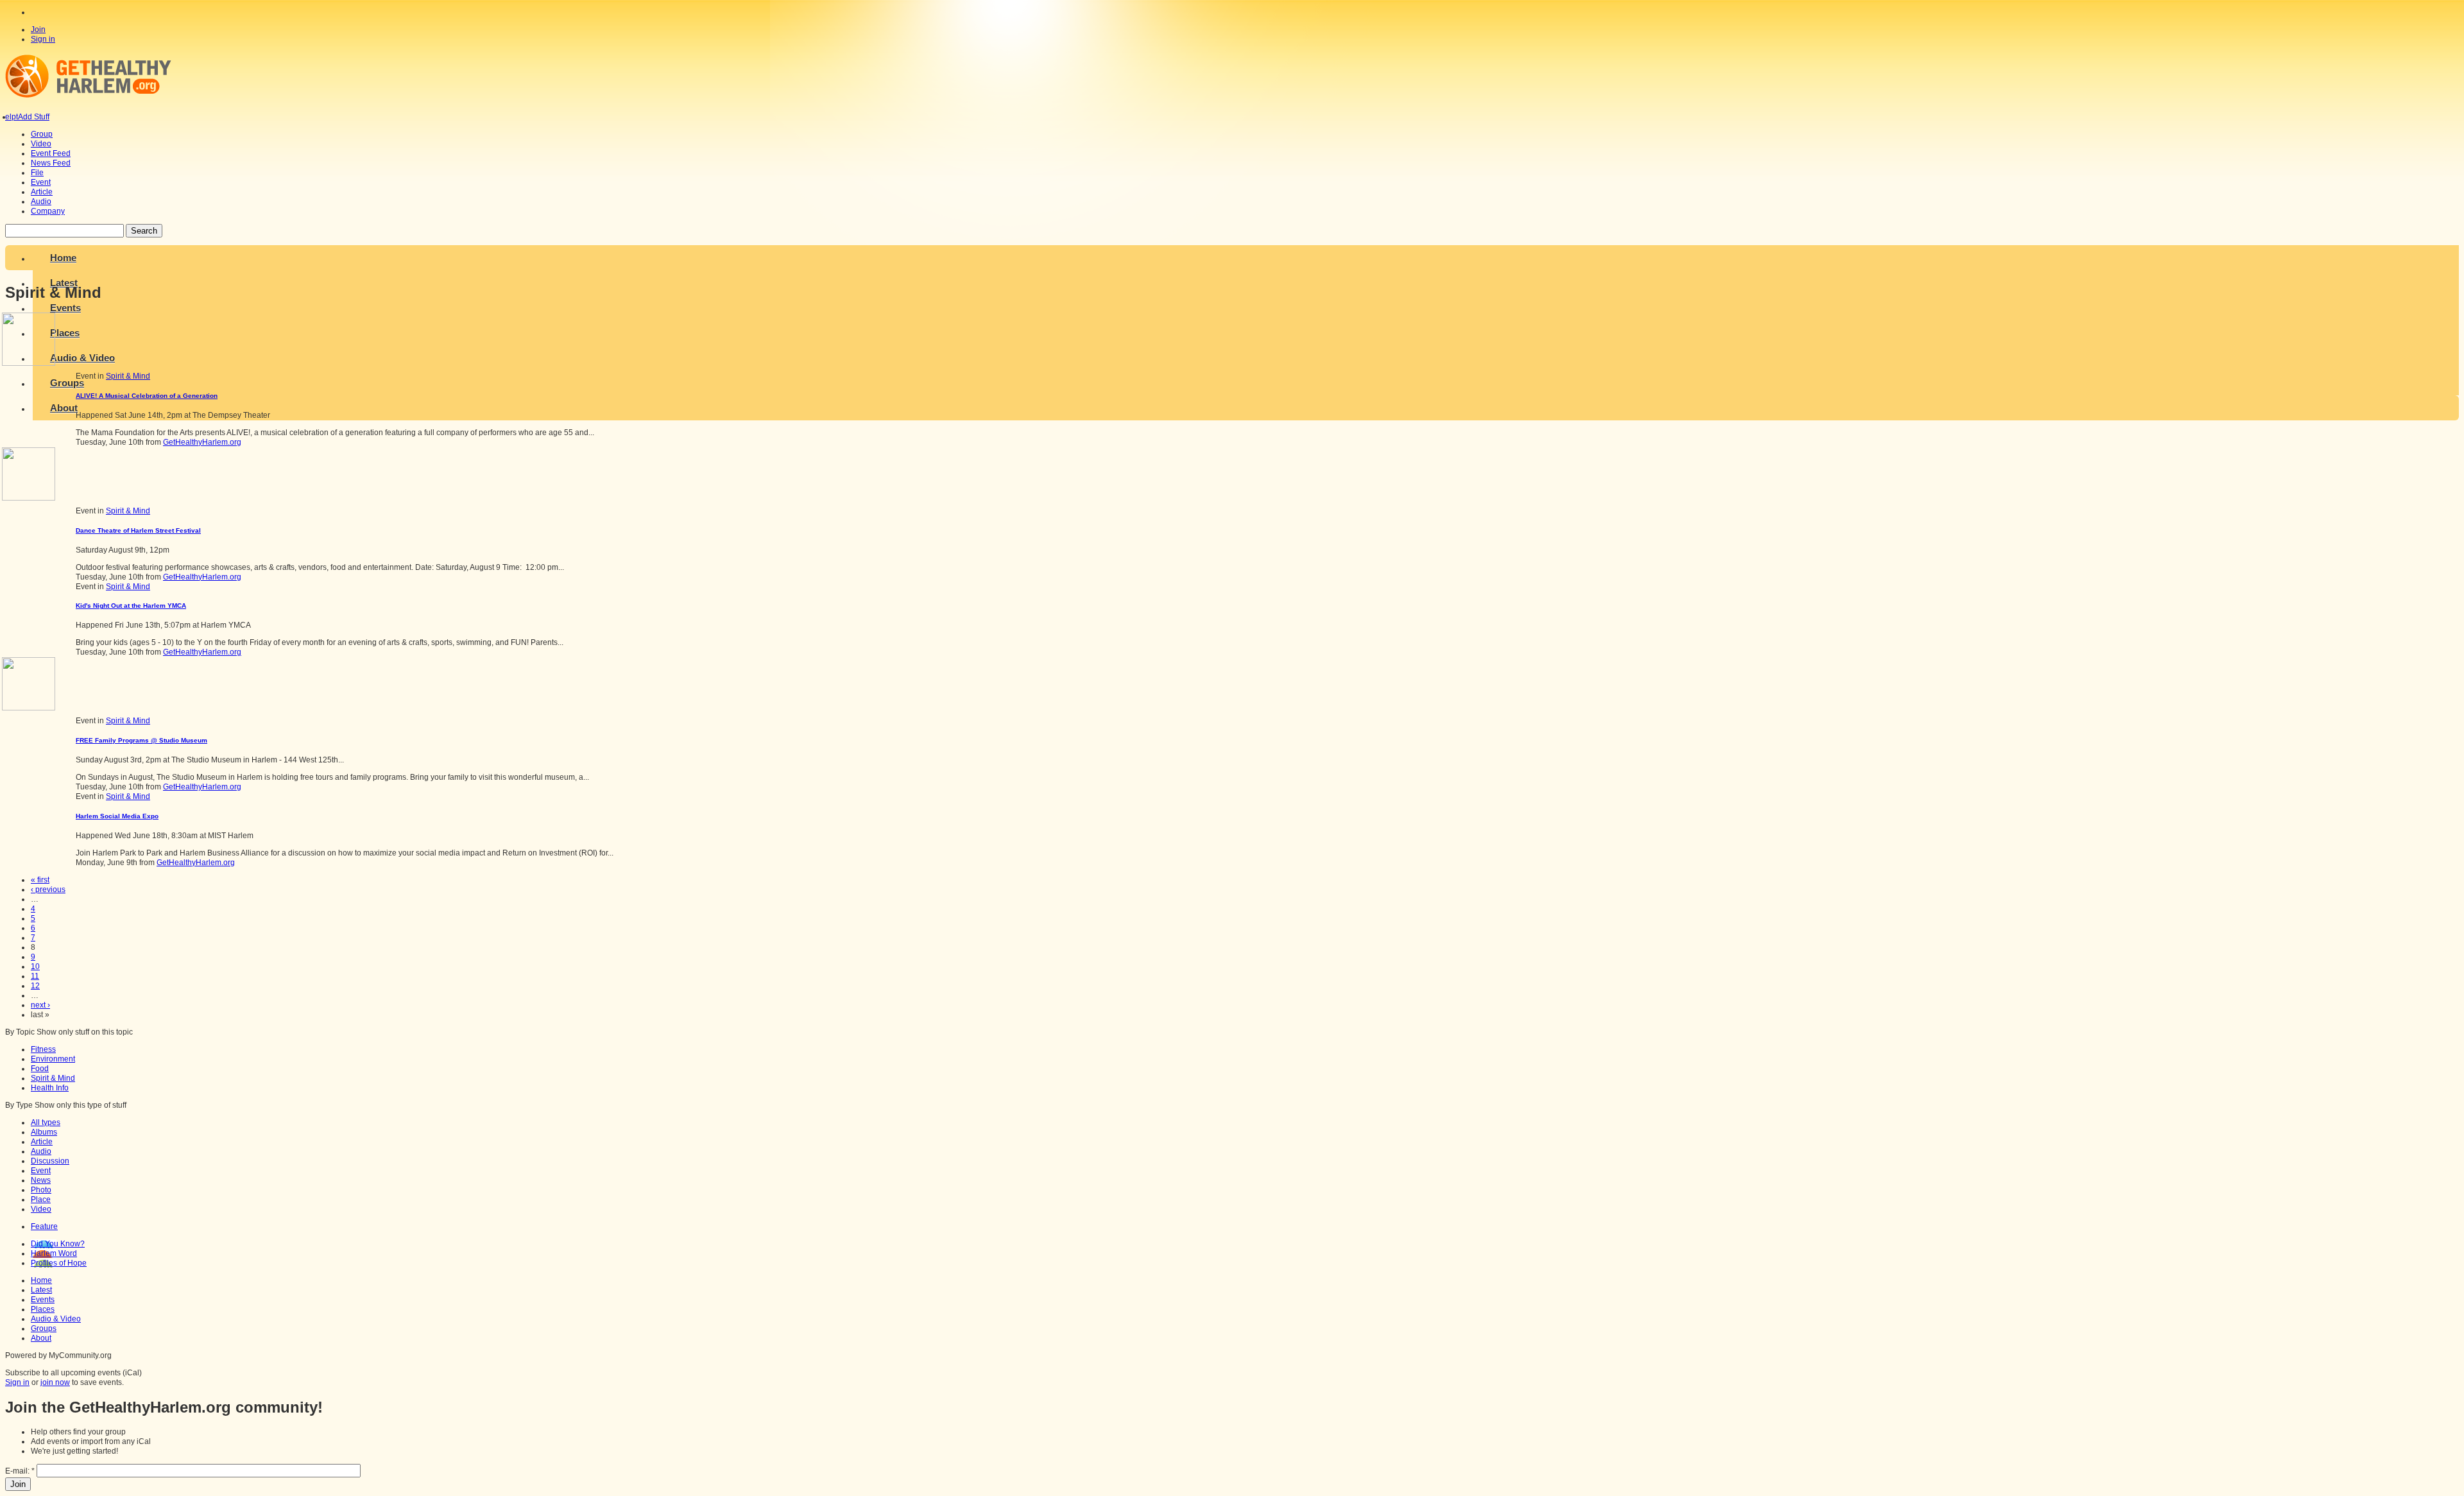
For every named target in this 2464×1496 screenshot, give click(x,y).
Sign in (43, 39)
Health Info (50, 1088)
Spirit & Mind (128, 376)
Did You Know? (58, 1244)
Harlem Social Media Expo (117, 816)
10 (35, 967)
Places (43, 1309)
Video (41, 1209)
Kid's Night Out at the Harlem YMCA (131, 606)
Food (40, 1069)
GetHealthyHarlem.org (202, 442)
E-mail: (20, 1471)
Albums (44, 1132)
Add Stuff (34, 117)
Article (42, 1142)
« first (40, 880)
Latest (41, 1290)
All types (46, 1122)
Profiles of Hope (59, 1263)
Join (38, 30)
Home (63, 258)
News (41, 1180)
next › (40, 1005)
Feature (44, 1226)
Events (43, 1300)
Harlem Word (54, 1253)
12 (35, 986)
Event (41, 1171)
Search (144, 231)
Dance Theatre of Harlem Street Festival (138, 530)
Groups (44, 1328)
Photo (41, 1190)
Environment (53, 1059)
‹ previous (48, 890)
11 (35, 976)
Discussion (50, 1161)
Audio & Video (56, 1319)
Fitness (43, 1049)
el (8, 117)
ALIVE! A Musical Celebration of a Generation (147, 396)
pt (15, 117)
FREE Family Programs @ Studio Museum (141, 740)
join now (55, 1382)
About (41, 1338)
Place (41, 1199)
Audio (41, 1151)
